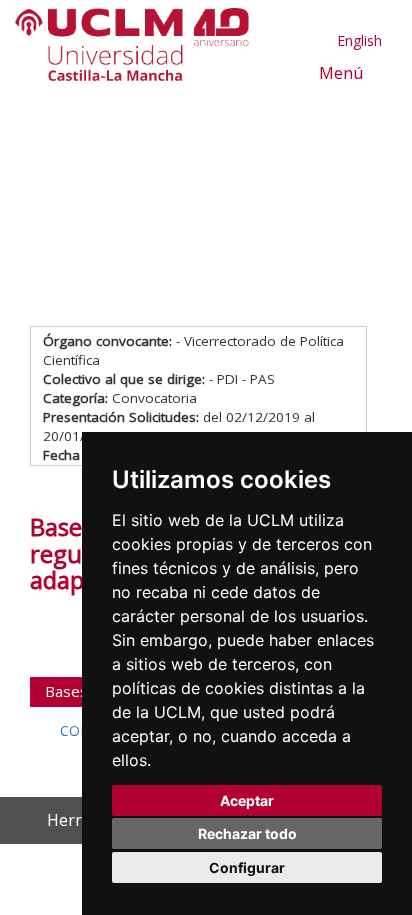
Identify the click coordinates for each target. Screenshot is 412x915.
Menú (339, 72)
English (359, 40)
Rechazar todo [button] (247, 833)
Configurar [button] (247, 867)
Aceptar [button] (247, 800)
